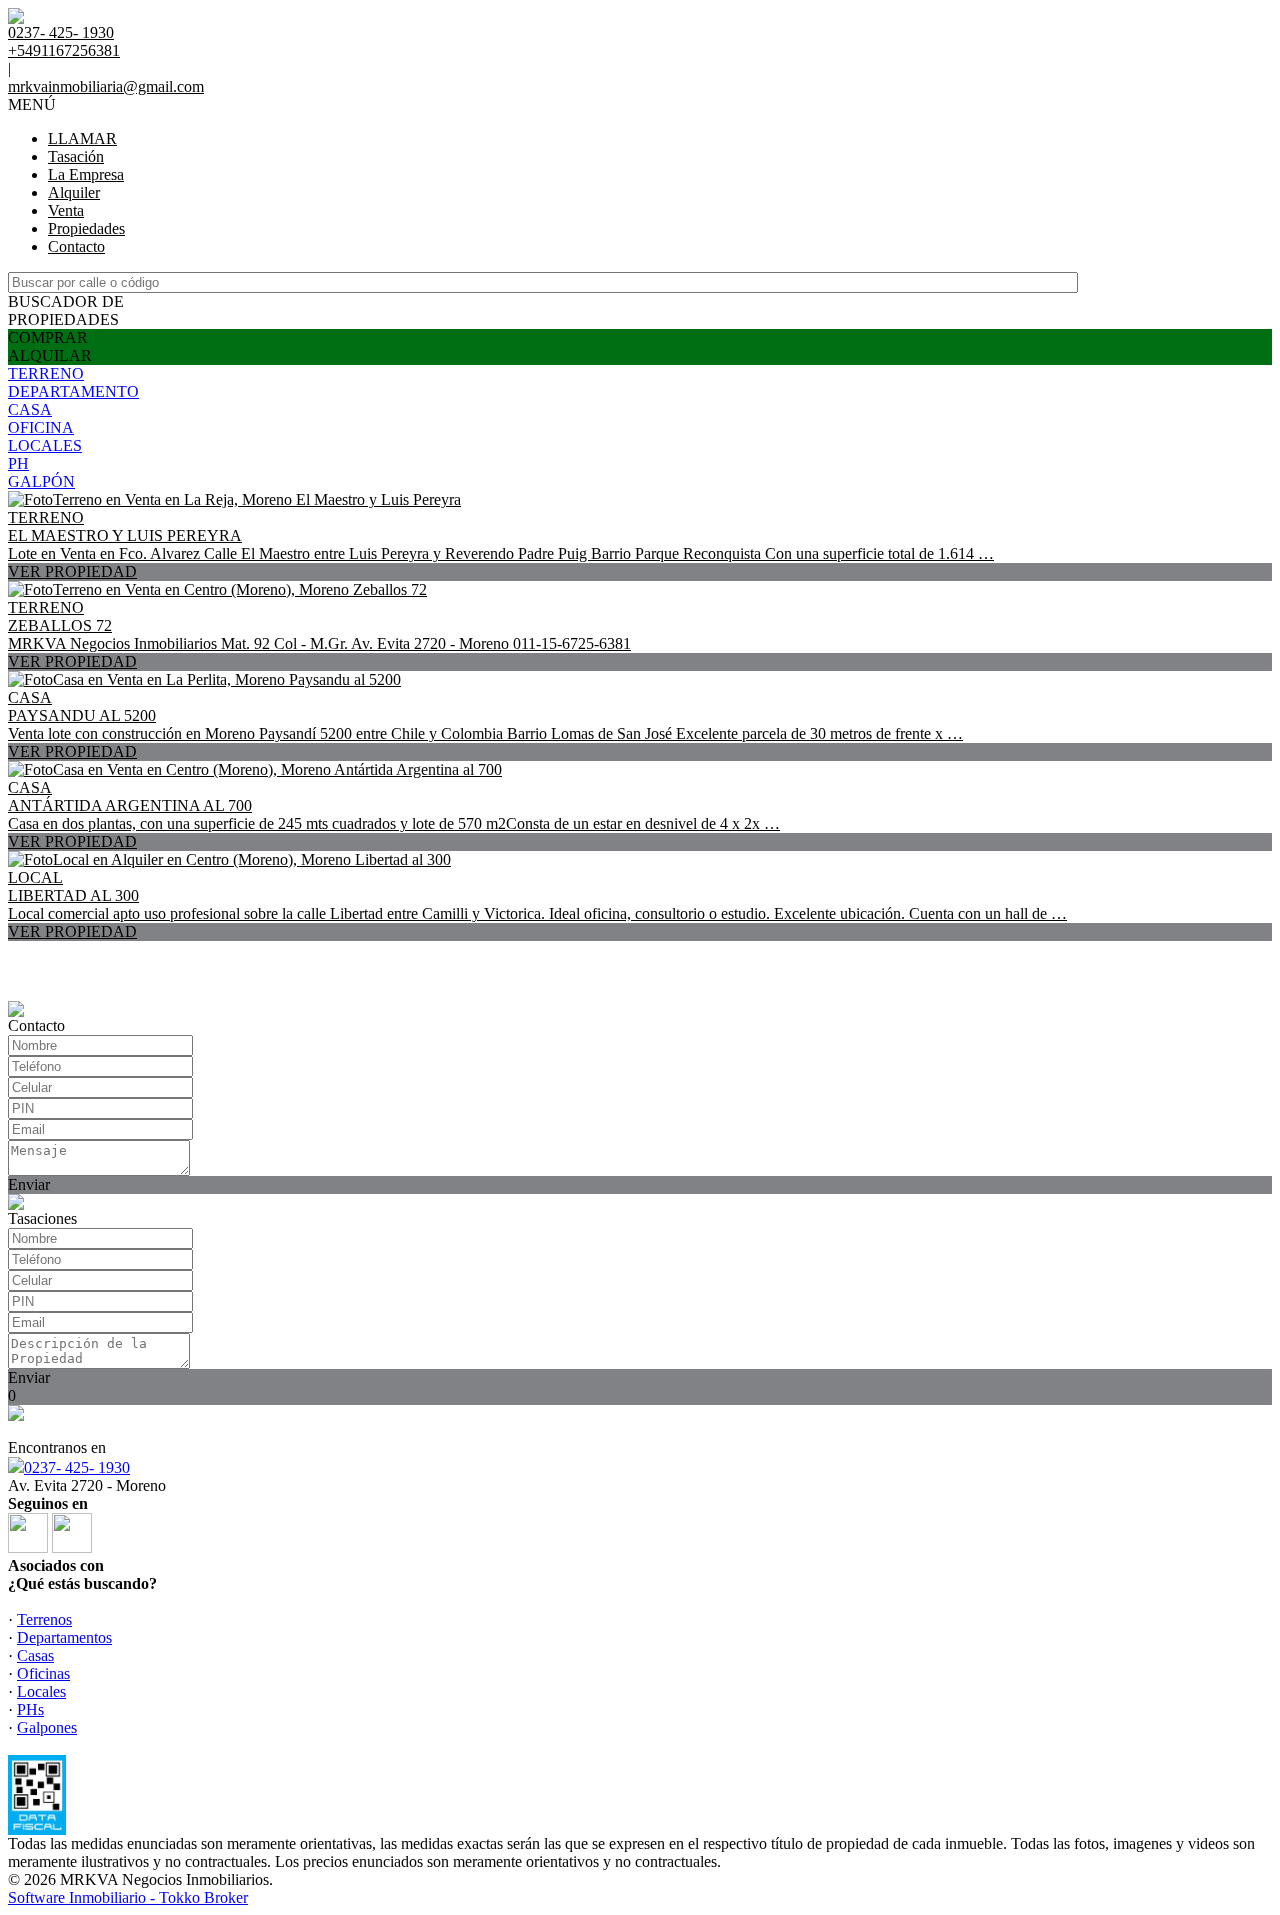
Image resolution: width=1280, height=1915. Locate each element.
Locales (41, 1691)
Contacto (76, 246)
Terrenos (44, 1619)
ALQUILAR (50, 355)
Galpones (47, 1727)
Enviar (29, 1184)
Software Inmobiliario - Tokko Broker (128, 1897)
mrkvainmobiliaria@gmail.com (106, 86)
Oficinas (43, 1673)
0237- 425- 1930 (77, 1467)
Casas (35, 1655)
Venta (66, 210)
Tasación (76, 156)
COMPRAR (48, 337)
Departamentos (64, 1637)
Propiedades (86, 228)
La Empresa (86, 174)
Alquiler (74, 192)
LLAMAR (82, 138)
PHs (30, 1709)
